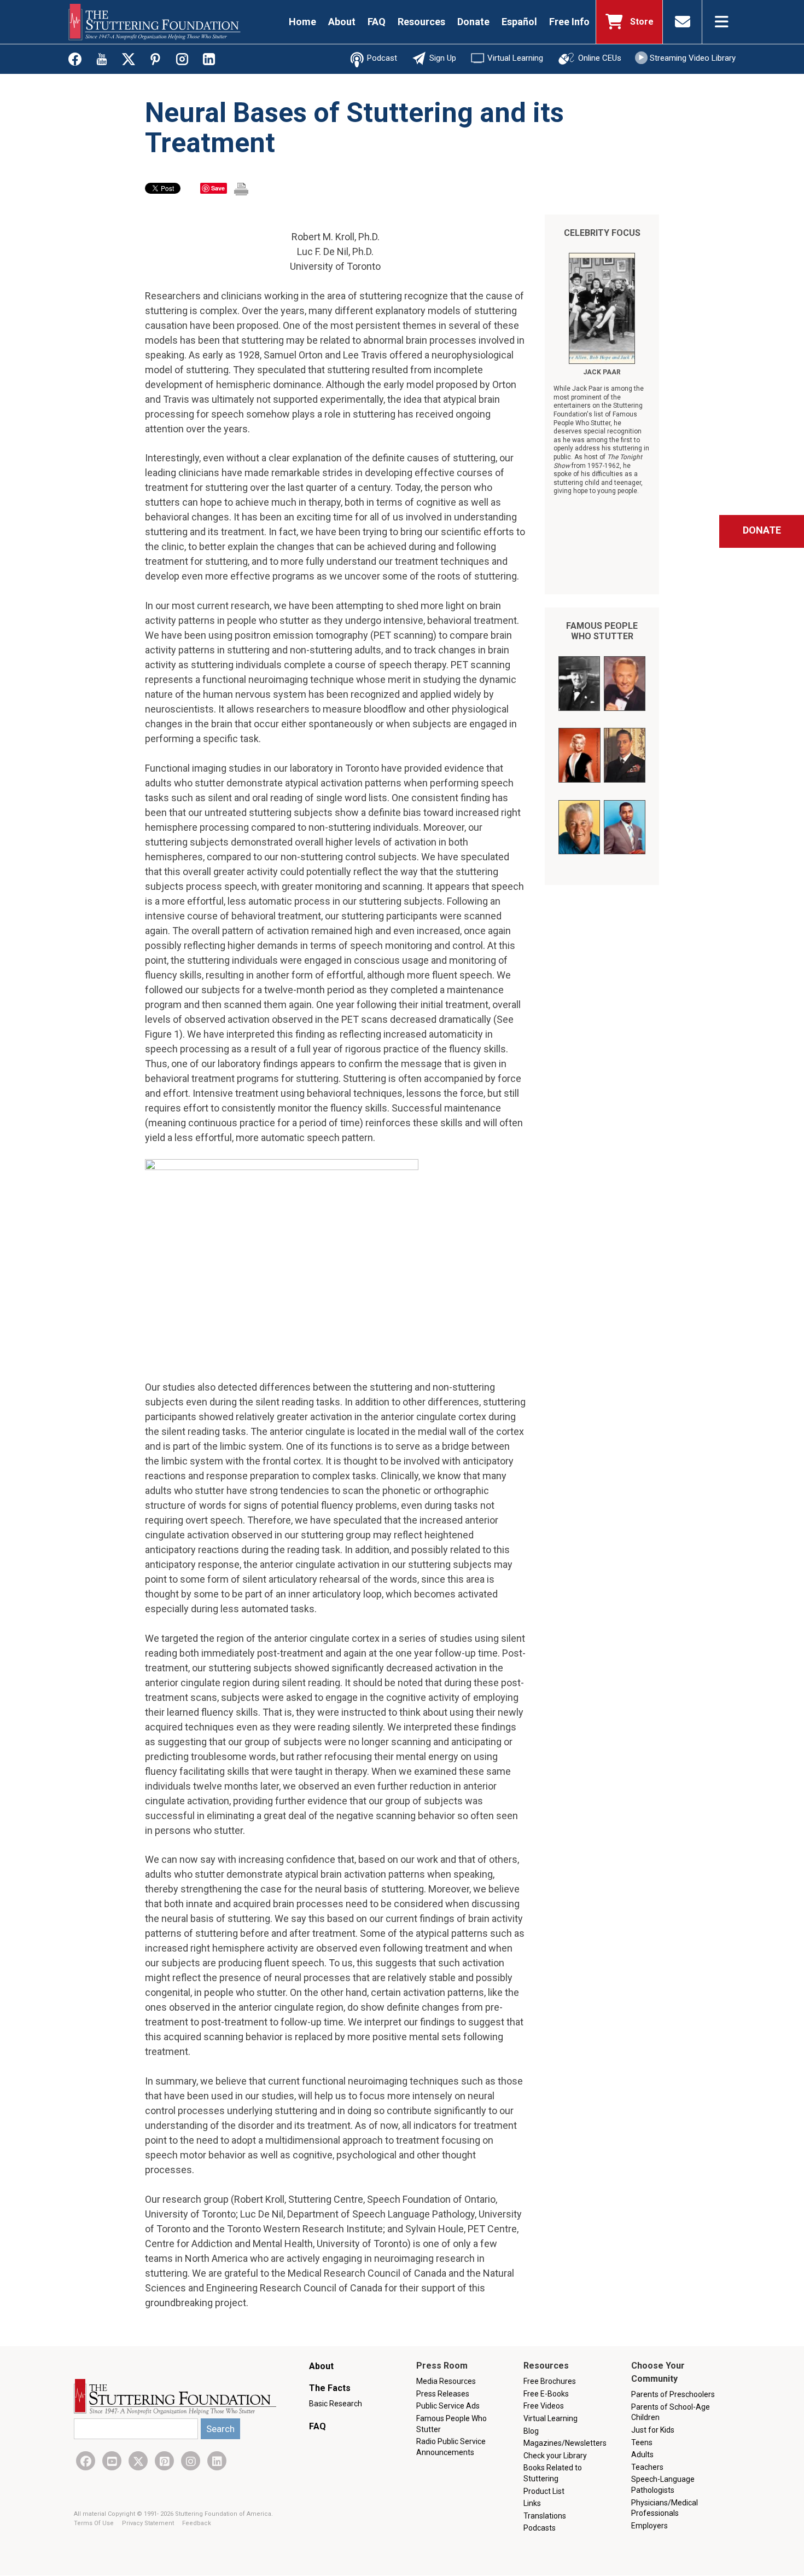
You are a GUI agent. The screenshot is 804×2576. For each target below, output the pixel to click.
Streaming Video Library (693, 58)
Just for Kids (653, 2430)
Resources (421, 22)
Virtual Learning (515, 58)
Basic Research (336, 2404)
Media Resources (446, 2381)
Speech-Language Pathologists (663, 2485)
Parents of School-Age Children (671, 2412)
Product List (544, 2491)
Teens (642, 2442)
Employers (649, 2526)
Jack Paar (602, 372)
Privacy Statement (149, 2523)
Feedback (197, 2523)
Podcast (382, 58)
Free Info (569, 22)
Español (519, 22)
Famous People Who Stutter (602, 631)
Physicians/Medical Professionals (665, 2508)
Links (532, 2503)
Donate (473, 22)
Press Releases (443, 2394)
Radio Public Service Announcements (451, 2447)
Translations (545, 2516)
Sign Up (443, 58)
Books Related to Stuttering (553, 2473)
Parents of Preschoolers (673, 2394)
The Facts (330, 2388)
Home (302, 22)
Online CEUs (600, 58)
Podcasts (540, 2528)
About (342, 22)
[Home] (155, 22)
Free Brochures (550, 2381)
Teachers (647, 2467)
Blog (531, 2431)
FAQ (377, 22)
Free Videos (544, 2406)
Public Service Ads (448, 2406)
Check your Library (555, 2456)
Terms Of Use (95, 2523)
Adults (642, 2455)
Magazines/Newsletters (565, 2443)
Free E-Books (546, 2394)
